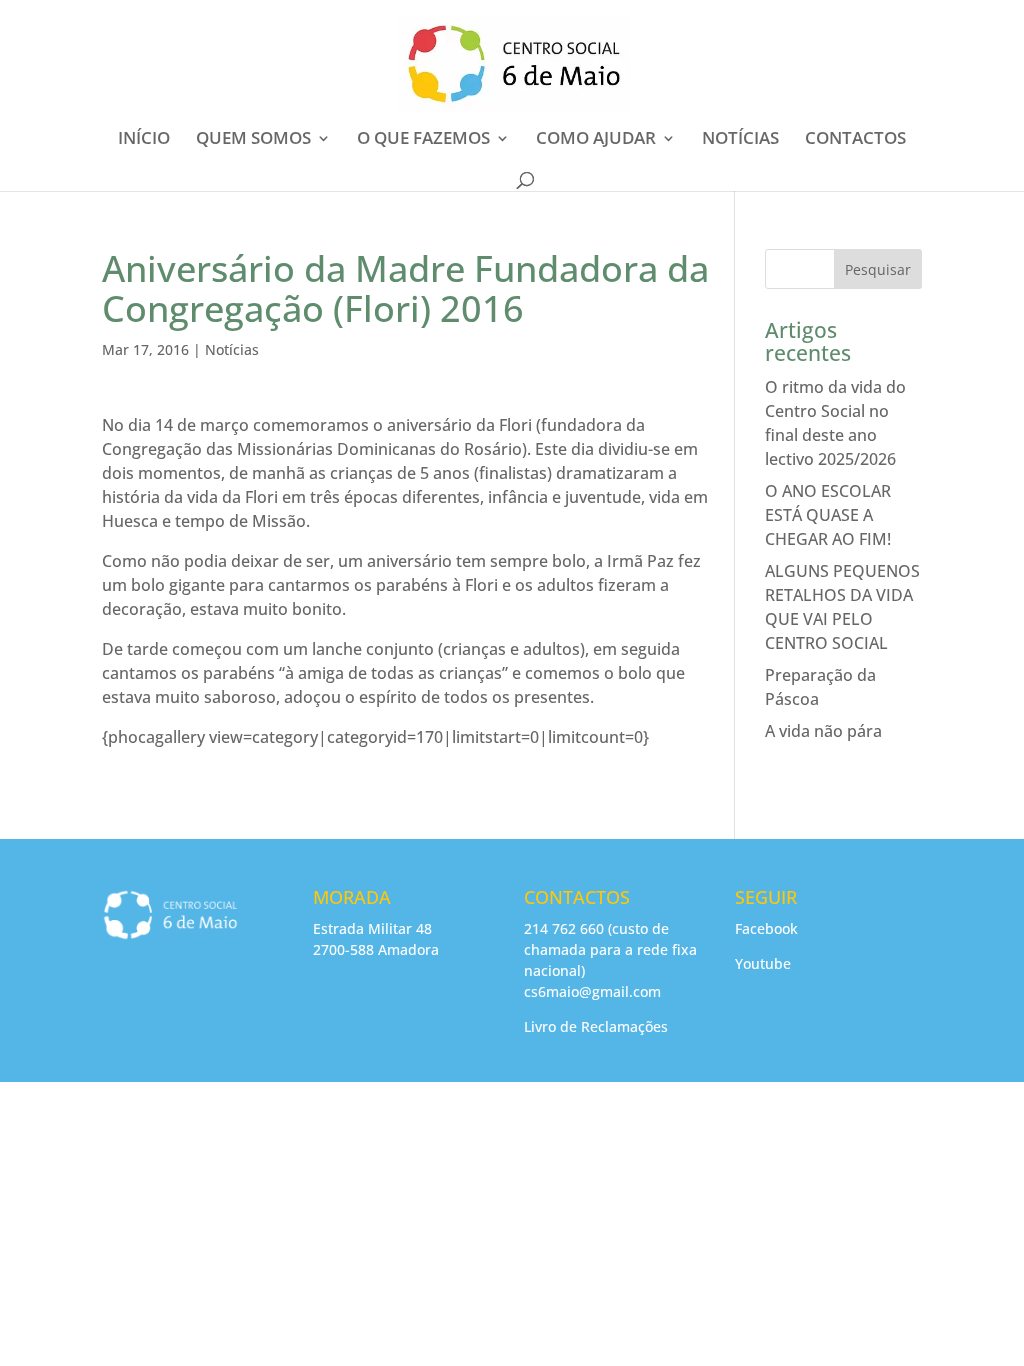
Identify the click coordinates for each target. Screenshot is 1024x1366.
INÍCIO (144, 140)
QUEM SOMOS (253, 140)
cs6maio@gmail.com (592, 991)
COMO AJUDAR (596, 140)
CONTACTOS (855, 140)
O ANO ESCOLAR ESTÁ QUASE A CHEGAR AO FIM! (828, 515)
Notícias (232, 349)
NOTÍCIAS (740, 140)
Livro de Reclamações (596, 1026)
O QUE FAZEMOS (423, 140)
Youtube (763, 963)
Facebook (766, 928)
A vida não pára (823, 731)
